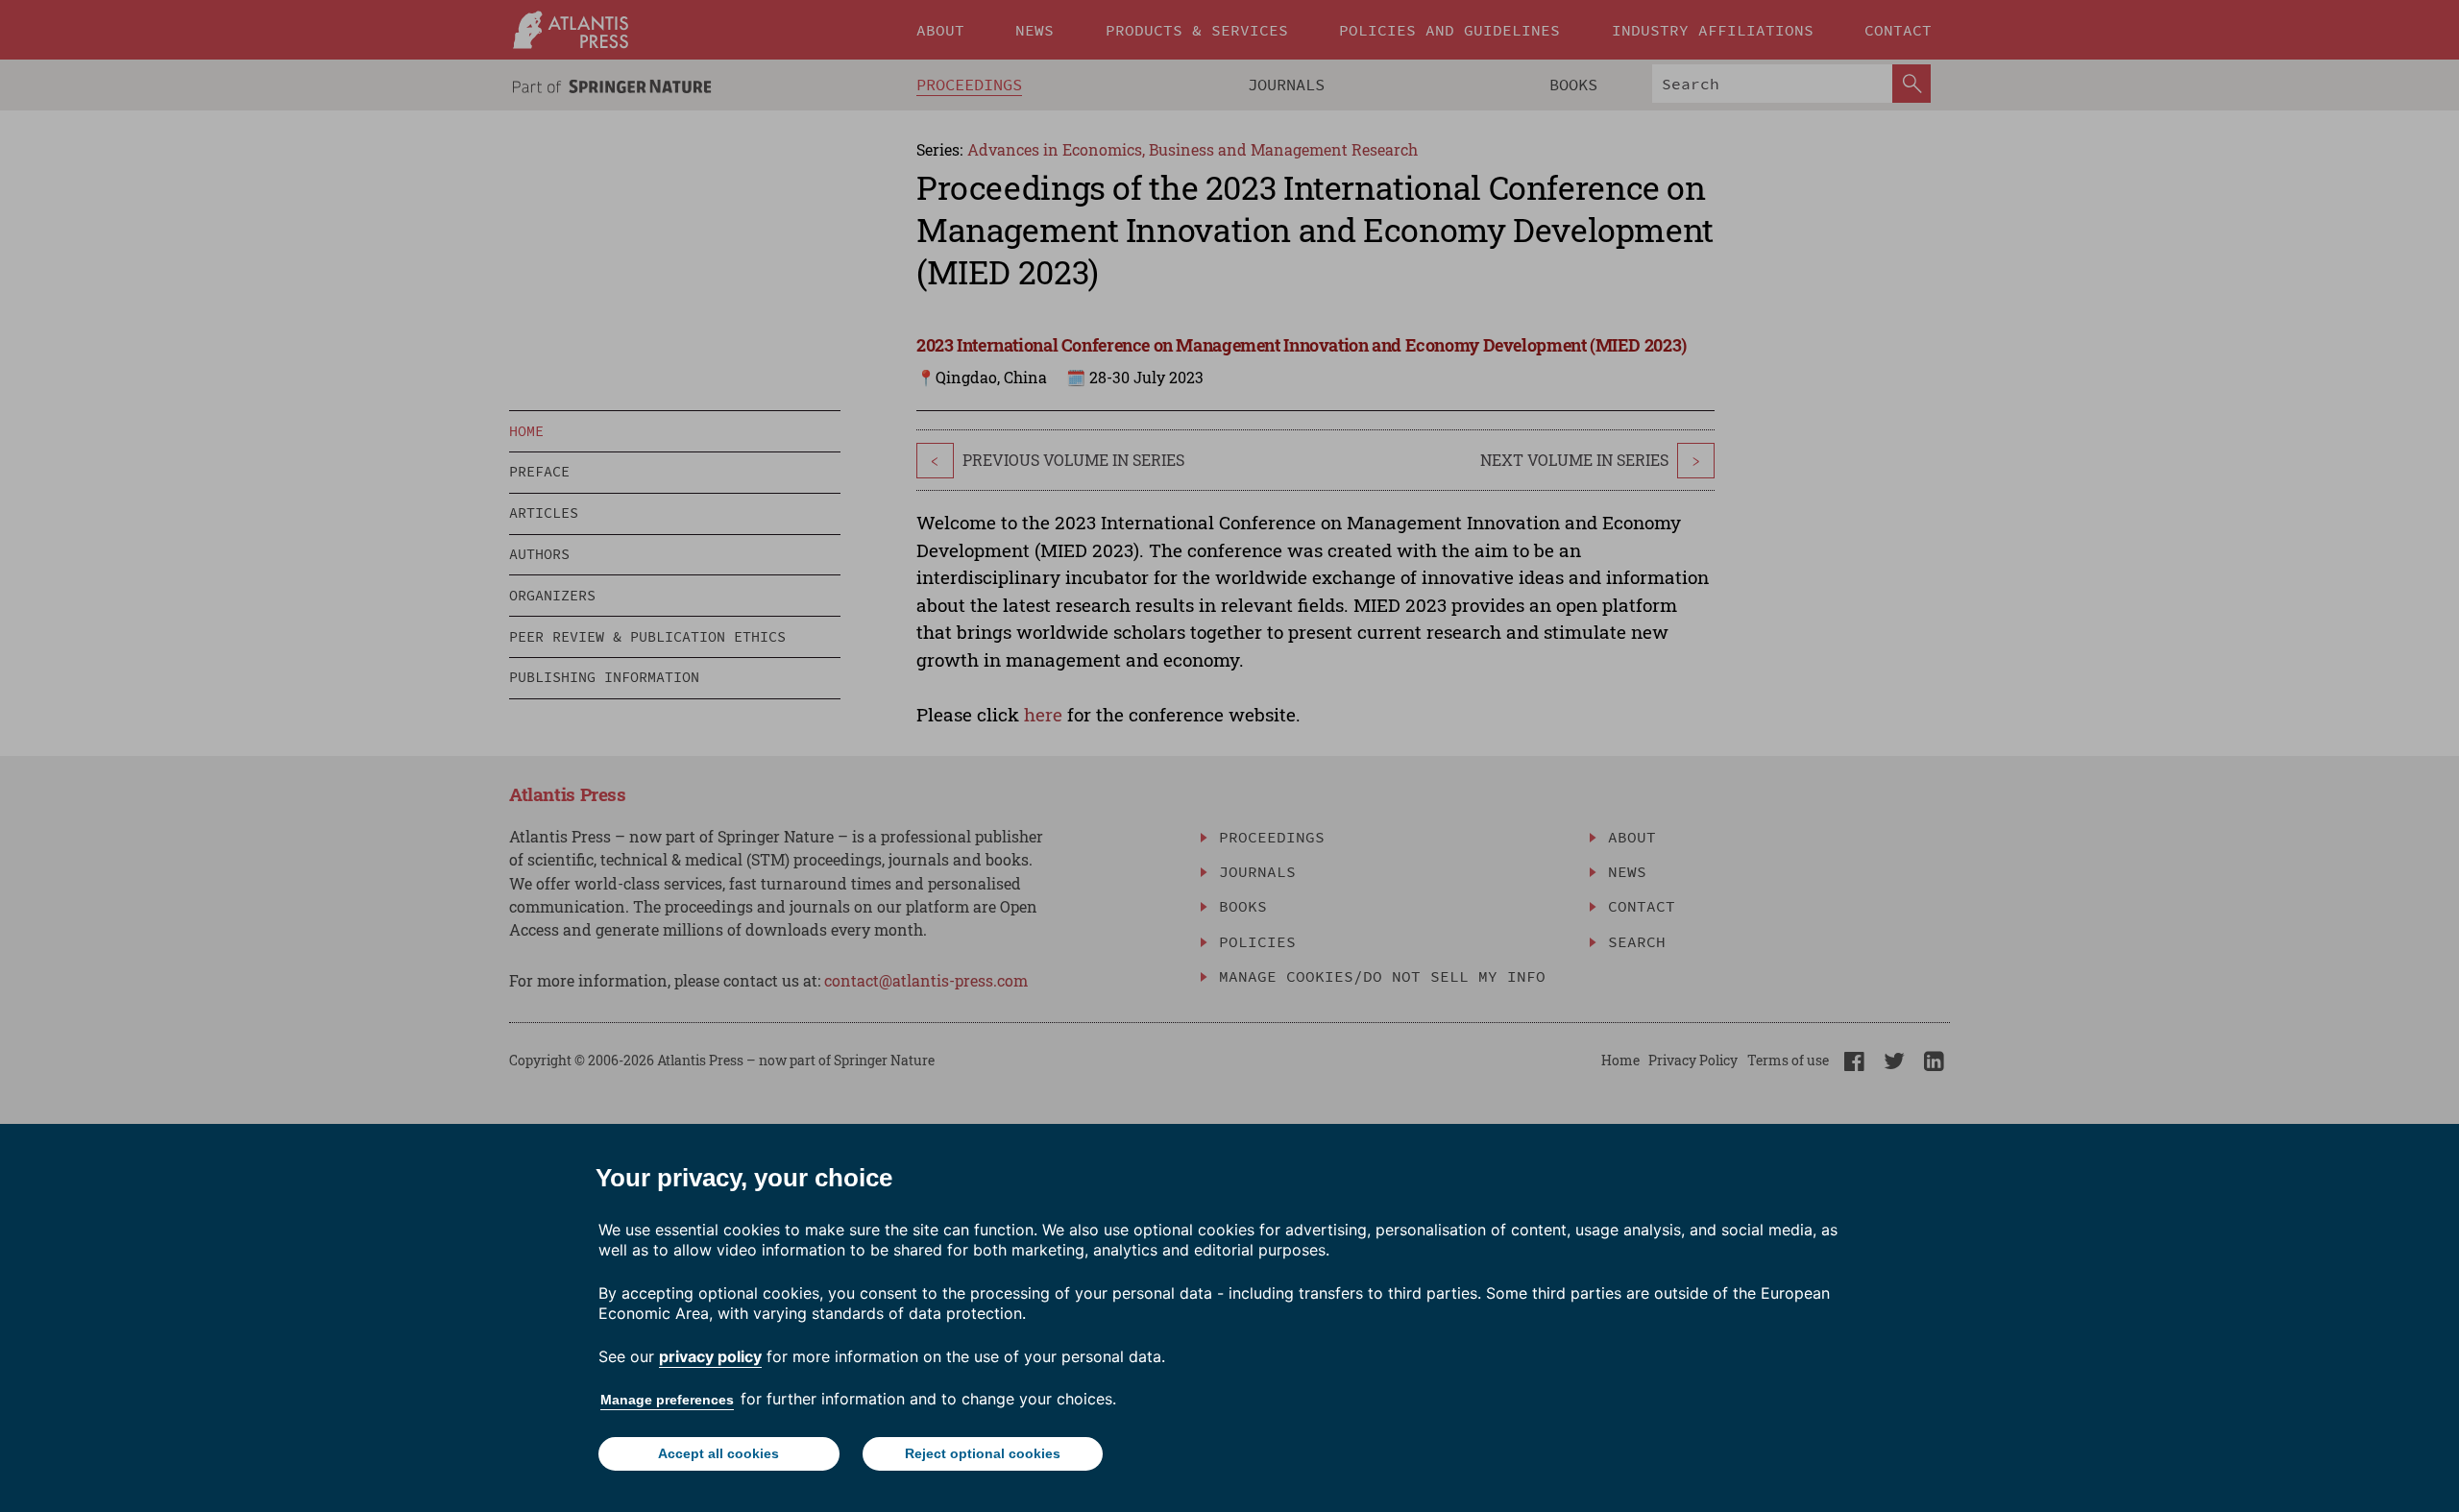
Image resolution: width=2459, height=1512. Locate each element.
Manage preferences (667, 1400)
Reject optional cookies (983, 1453)
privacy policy (710, 1356)
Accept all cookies (718, 1453)
